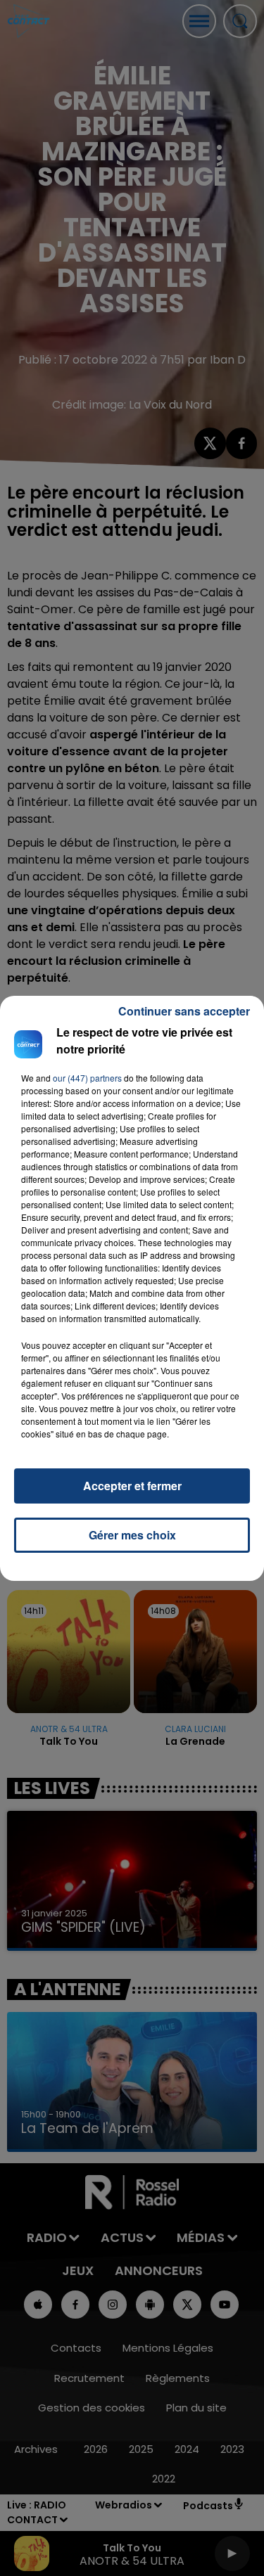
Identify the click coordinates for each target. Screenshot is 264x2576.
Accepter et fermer (132, 1486)
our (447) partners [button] (87, 1078)
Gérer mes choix (132, 1535)
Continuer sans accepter (184, 1011)
